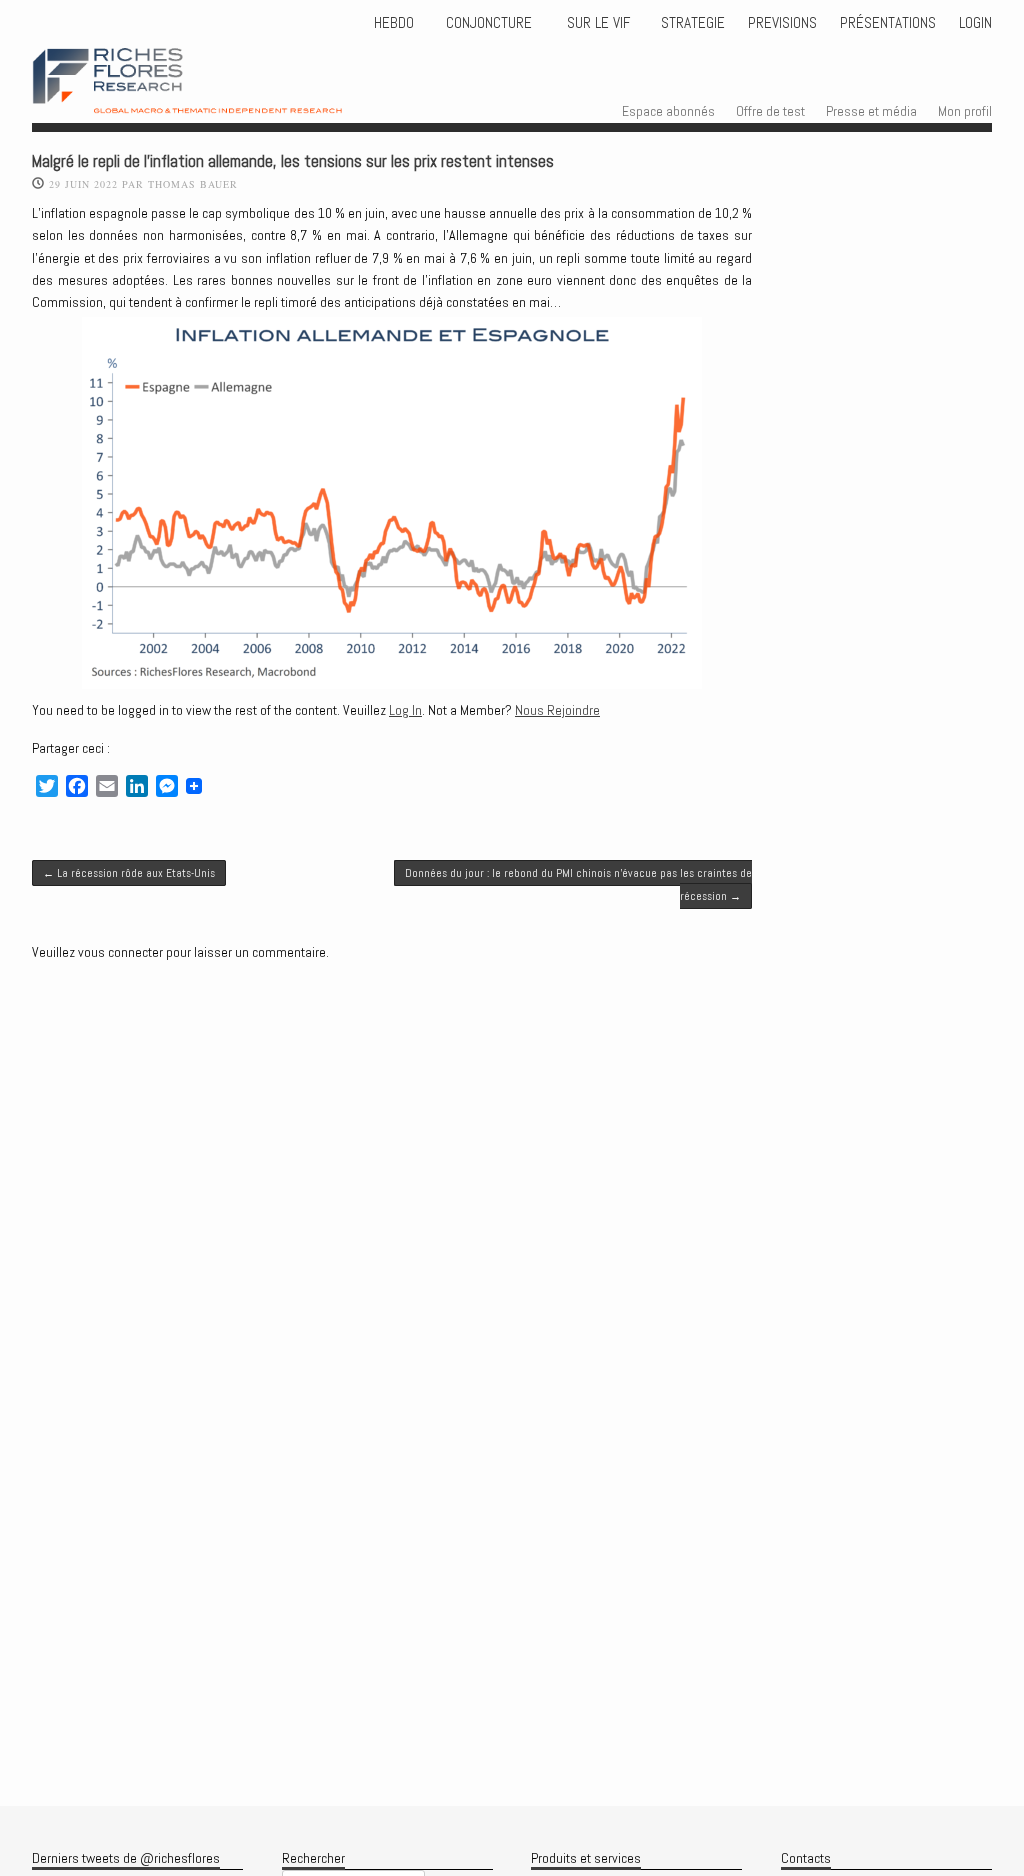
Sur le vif (596, 23)
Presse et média (871, 111)
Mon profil (965, 111)
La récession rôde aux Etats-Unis (129, 873)
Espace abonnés (668, 111)
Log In (405, 710)
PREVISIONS (782, 23)
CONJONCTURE (491, 23)
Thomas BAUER (193, 184)
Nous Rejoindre (557, 710)
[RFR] (216, 95)
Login (975, 23)
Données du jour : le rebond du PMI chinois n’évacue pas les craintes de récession (578, 884)
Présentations (888, 23)
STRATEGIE (691, 23)
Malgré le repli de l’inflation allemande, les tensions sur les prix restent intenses (293, 161)
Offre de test (770, 111)
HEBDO (394, 23)
